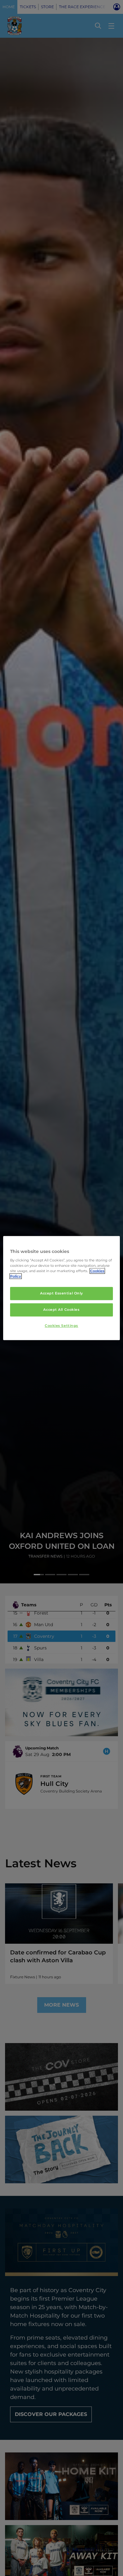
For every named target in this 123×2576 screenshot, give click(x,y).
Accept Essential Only (61, 1294)
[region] (62, 1288)
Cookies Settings (61, 1326)
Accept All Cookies (61, 1310)
